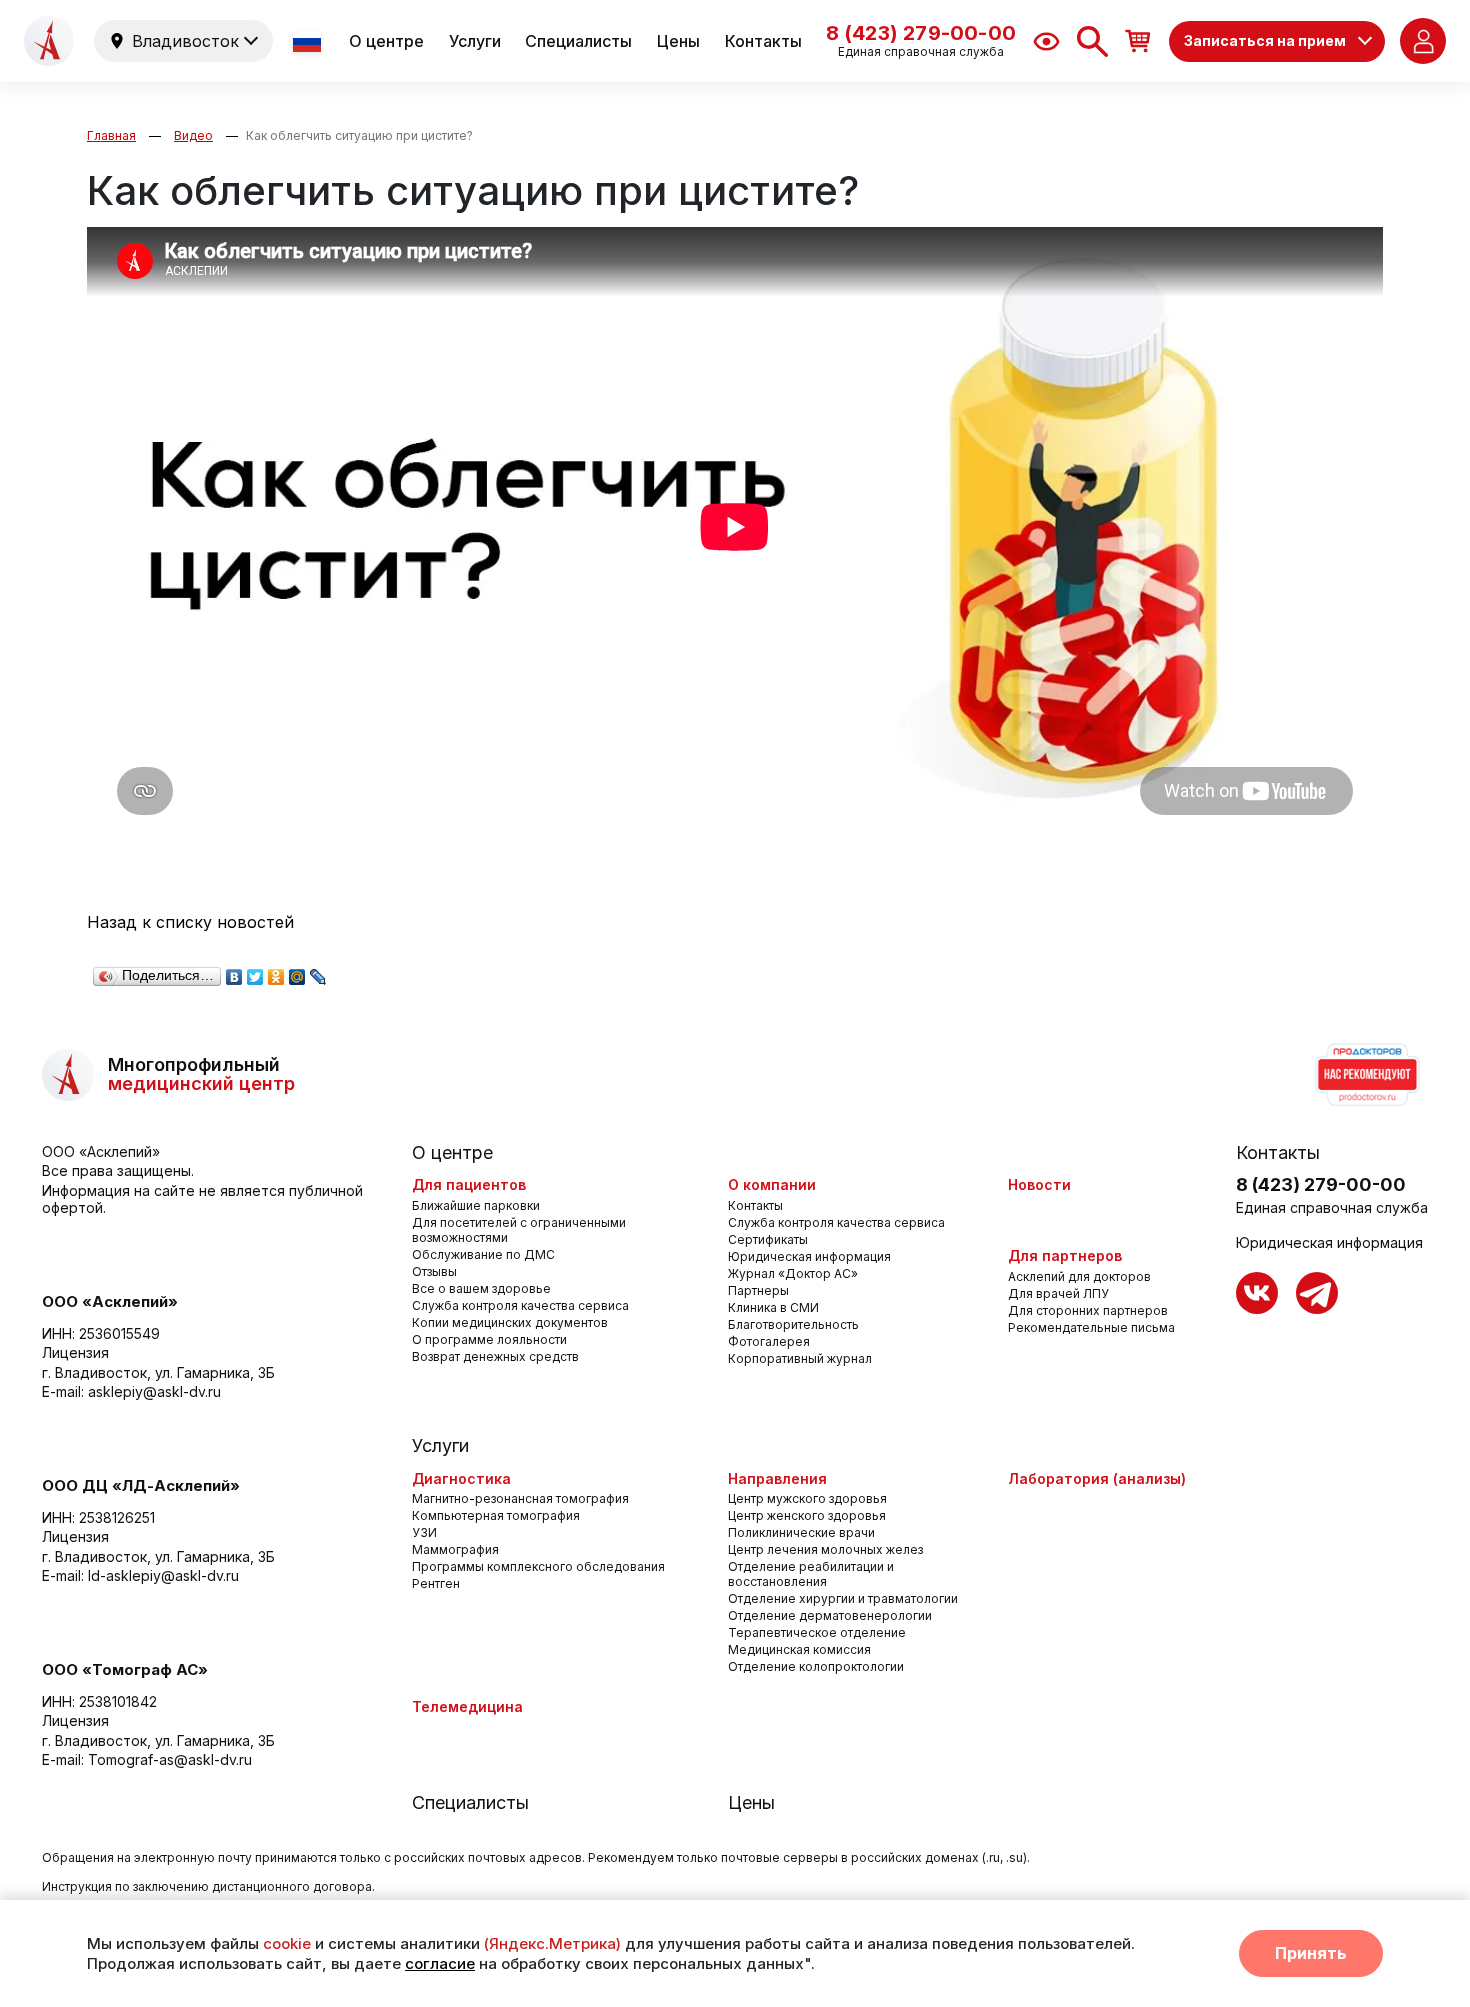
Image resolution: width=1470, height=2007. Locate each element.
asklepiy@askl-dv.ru (154, 1391)
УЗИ (424, 1532)
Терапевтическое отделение (817, 1632)
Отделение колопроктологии (816, 1666)
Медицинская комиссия (799, 1649)
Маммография (455, 1549)
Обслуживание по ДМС (483, 1254)
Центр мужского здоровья (807, 1498)
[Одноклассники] (276, 972)
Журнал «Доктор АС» (793, 1273)
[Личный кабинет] (1423, 41)
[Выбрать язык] (309, 41)
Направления (777, 1478)
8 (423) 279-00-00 (1321, 1184)
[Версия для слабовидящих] (1046, 41)
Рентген (436, 1583)
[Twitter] (255, 972)
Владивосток (185, 41)
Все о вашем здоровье (481, 1288)
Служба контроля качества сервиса (520, 1305)
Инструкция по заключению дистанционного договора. (208, 1886)
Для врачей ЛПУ (1058, 1293)
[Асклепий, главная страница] (49, 41)
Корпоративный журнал (800, 1358)
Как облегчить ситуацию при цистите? (359, 135)
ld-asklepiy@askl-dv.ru (163, 1575)
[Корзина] (1138, 40)
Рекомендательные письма (1091, 1327)
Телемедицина (467, 1706)
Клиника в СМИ (773, 1307)
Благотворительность (793, 1324)
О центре (386, 41)
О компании (772, 1184)
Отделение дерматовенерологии (830, 1615)
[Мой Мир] (297, 972)
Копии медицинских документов (510, 1322)
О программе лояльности (489, 1339)
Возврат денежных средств (495, 1356)
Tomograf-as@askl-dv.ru (170, 1759)
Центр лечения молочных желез (825, 1549)
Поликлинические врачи (801, 1532)
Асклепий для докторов (1079, 1276)
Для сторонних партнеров (1088, 1310)
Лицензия (75, 1352)
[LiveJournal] (318, 972)
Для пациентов (469, 1184)
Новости (1039, 1184)
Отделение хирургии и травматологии (843, 1598)
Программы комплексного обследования (538, 1566)
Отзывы (434, 1271)
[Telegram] (1317, 1293)
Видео (193, 135)
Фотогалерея (769, 1341)
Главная (111, 135)
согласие (440, 1963)
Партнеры (758, 1290)
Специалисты (578, 41)
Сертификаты (768, 1239)
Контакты (763, 41)
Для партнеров (1065, 1255)
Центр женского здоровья (807, 1515)
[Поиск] (1092, 41)
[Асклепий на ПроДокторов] (1366, 1075)
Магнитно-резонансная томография (520, 1498)
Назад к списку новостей (190, 922)
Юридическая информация (809, 1256)
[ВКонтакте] (234, 972)
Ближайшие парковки (476, 1205)
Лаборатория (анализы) (1097, 1478)
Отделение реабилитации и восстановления (811, 1574)
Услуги (475, 41)
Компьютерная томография (496, 1515)
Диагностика (461, 1478)
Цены (678, 41)
